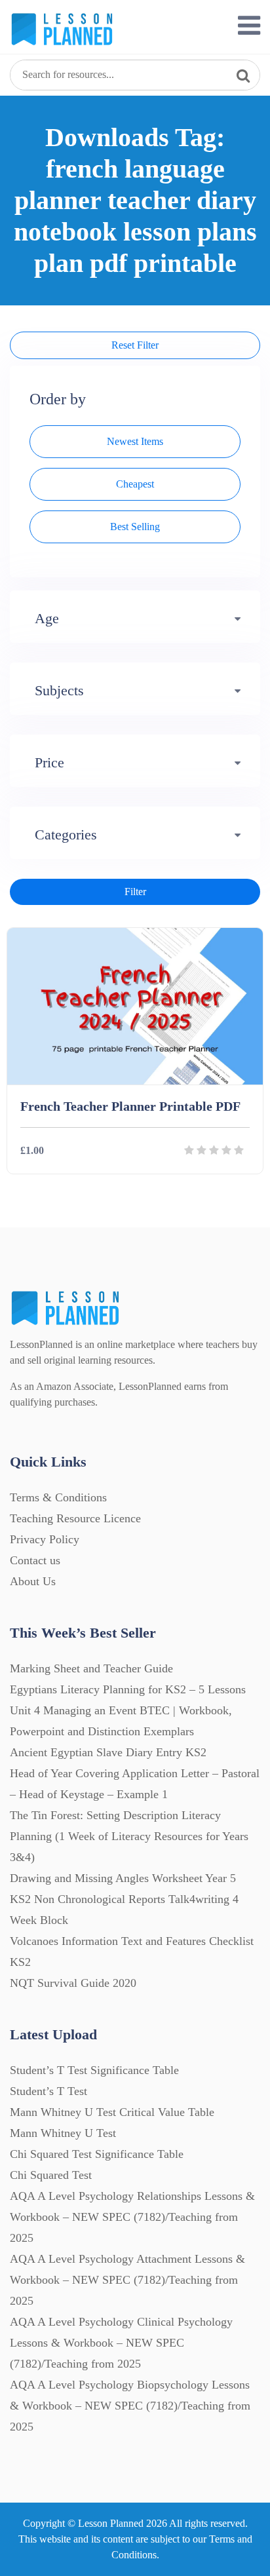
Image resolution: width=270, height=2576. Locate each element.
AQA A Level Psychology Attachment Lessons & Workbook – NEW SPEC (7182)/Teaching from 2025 (127, 2280)
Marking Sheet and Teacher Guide (91, 1668)
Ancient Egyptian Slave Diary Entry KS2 (108, 1752)
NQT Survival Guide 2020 (73, 1983)
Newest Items (135, 441)
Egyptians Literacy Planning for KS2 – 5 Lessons (128, 1689)
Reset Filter (135, 345)
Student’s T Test (48, 2091)
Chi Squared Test (51, 2175)
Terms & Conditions (58, 1497)
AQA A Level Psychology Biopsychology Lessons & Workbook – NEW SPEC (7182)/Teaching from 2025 (130, 2406)
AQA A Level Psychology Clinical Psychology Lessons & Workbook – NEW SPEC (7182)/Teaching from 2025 (121, 2343)
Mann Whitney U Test (63, 2133)
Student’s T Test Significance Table (94, 2070)
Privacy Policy (45, 1539)
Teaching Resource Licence (75, 1518)
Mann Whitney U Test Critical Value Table (112, 2112)
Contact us (35, 1560)
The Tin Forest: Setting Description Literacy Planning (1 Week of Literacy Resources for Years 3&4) (129, 1836)
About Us (33, 1581)
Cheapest (135, 484)
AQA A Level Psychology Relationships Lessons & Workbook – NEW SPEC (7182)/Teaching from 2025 (132, 2217)
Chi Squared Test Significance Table (97, 2154)
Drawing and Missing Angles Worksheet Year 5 (123, 1878)
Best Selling (135, 527)
